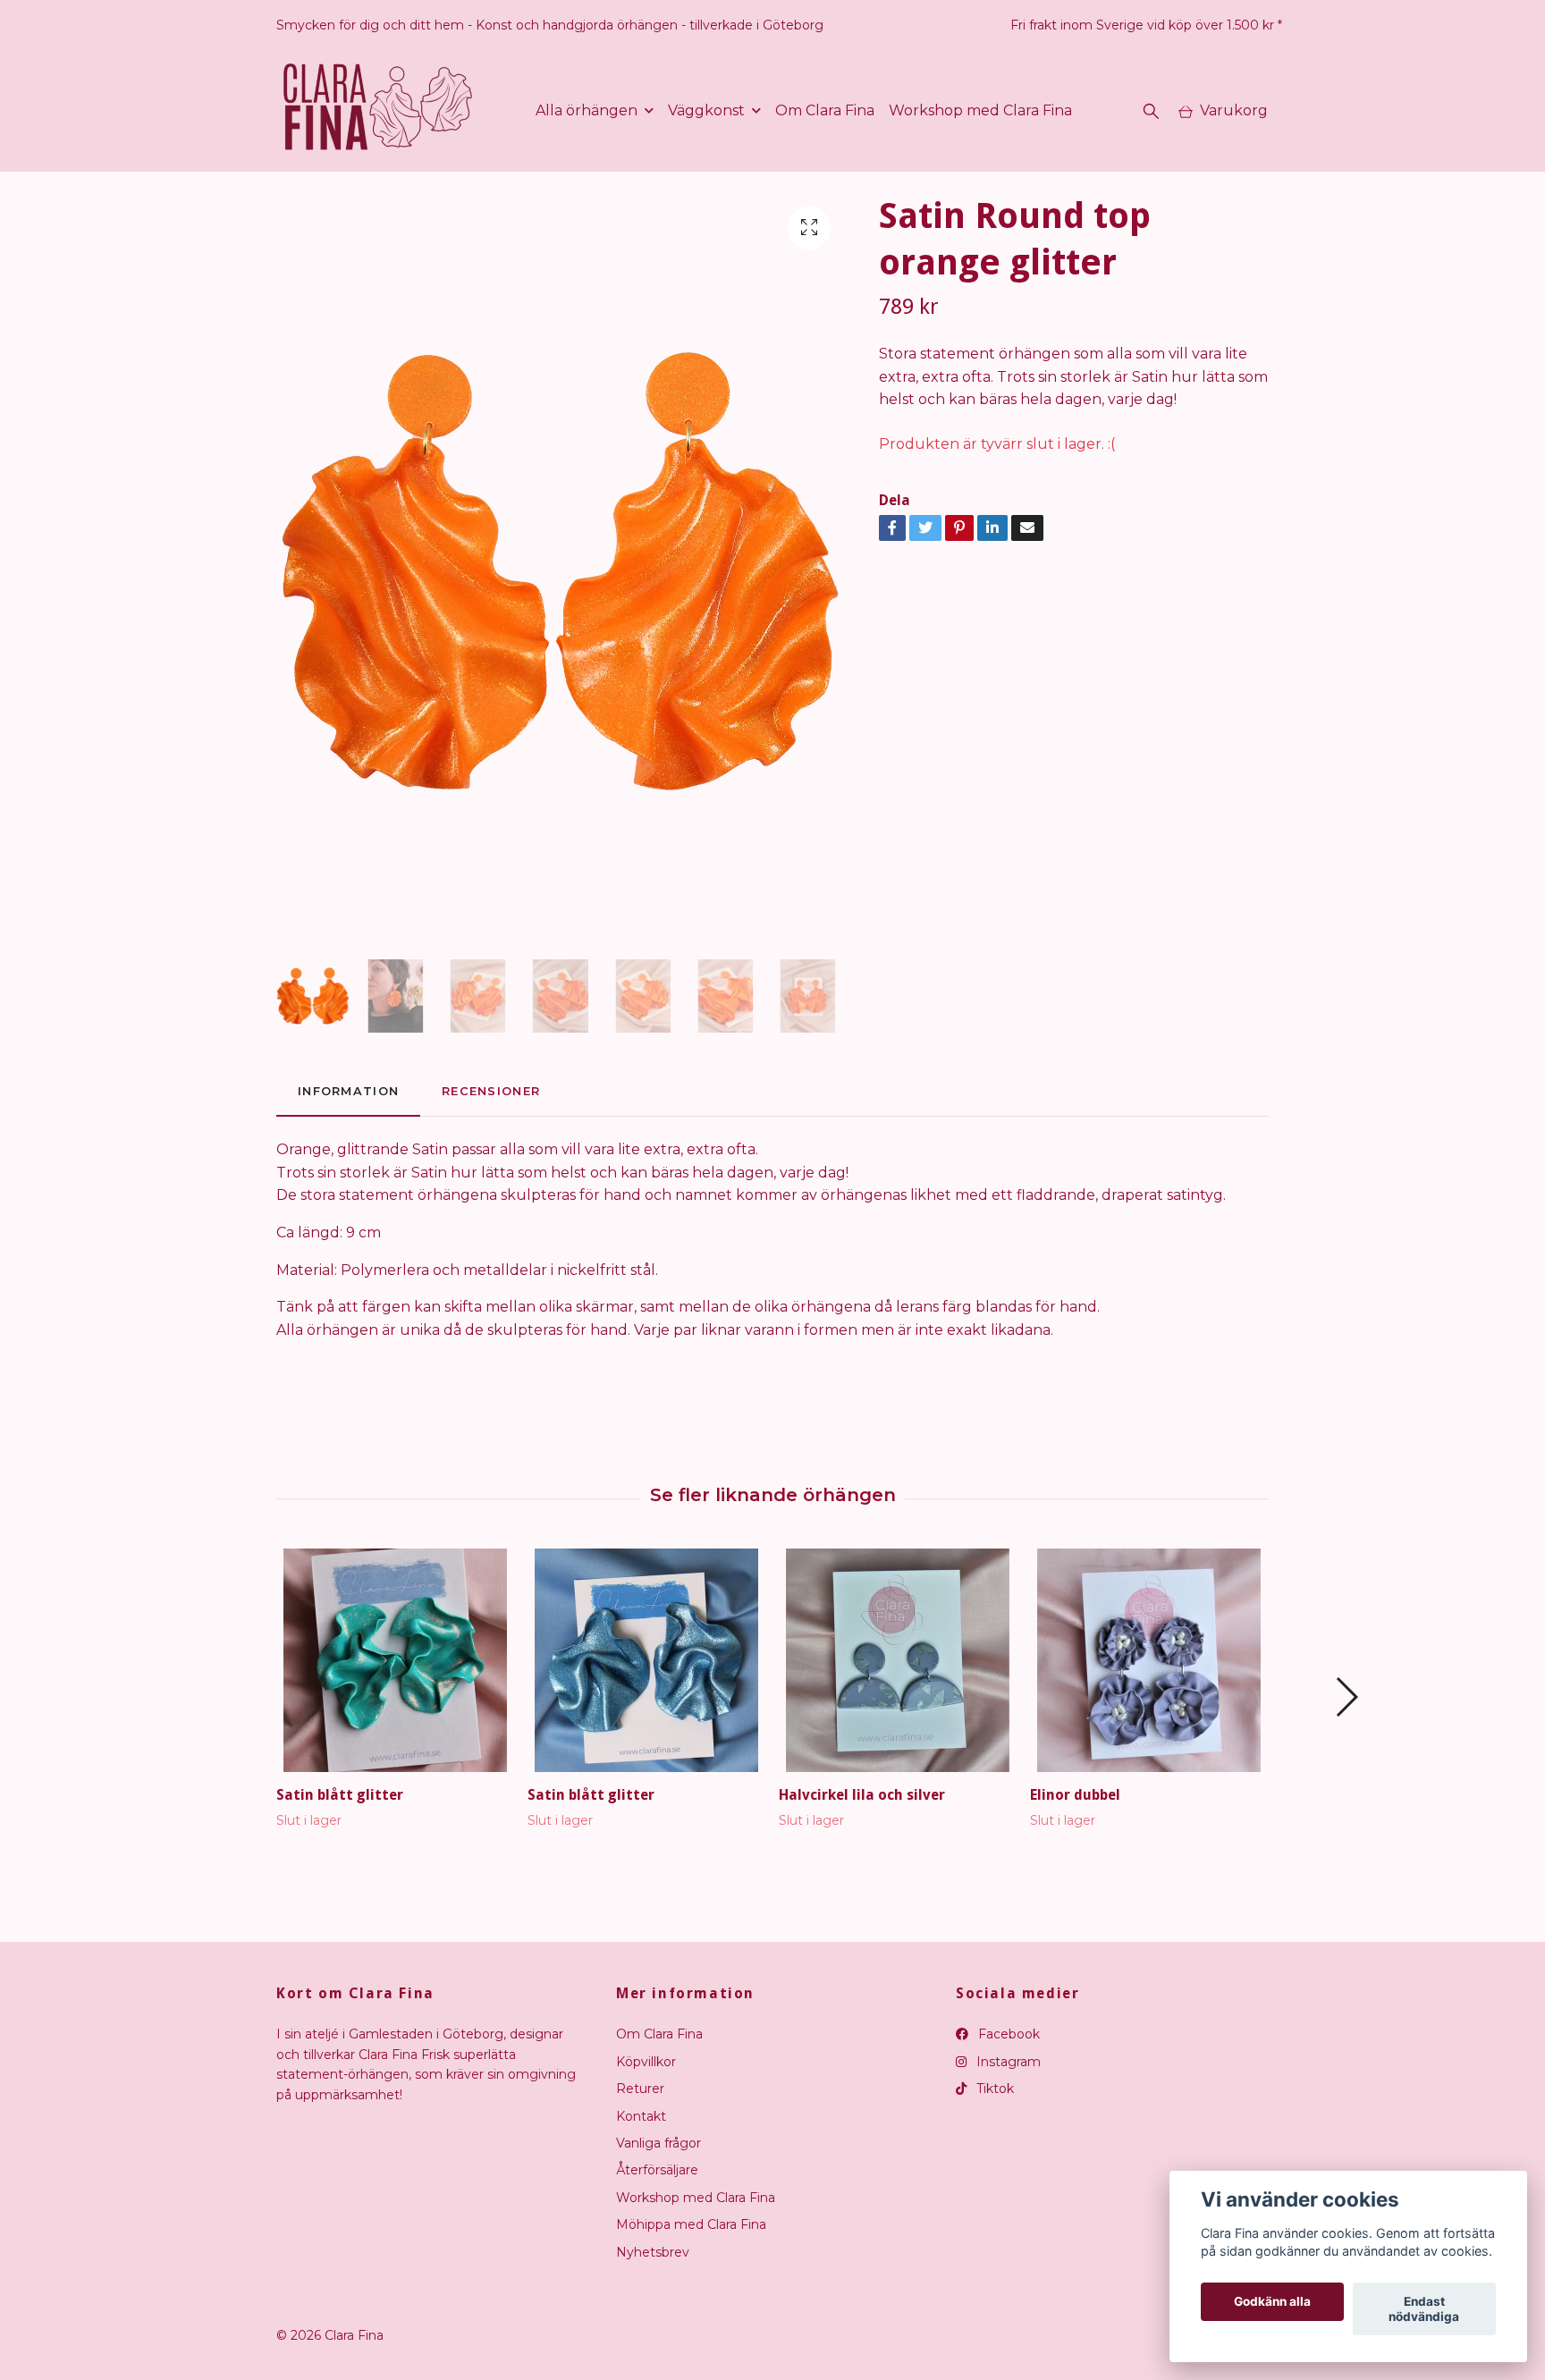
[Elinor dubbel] (1149, 1660)
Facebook (1007, 2034)
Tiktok (993, 2089)
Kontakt (641, 2116)
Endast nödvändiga (1424, 2309)
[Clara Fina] (379, 111)
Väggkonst (706, 110)
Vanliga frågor (659, 2143)
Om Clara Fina (825, 110)
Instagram (1007, 2062)
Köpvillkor (646, 2062)
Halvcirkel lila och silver (862, 1795)
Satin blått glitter (340, 1795)
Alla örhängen (587, 110)
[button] (1346, 1697)
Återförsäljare (657, 2170)
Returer (640, 2089)
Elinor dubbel (1075, 1795)
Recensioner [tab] (491, 1091)
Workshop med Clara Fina (980, 110)
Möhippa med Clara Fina (691, 2224)
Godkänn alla (1272, 2302)
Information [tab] (348, 1091)
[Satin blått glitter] (395, 1660)
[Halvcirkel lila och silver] (898, 1660)
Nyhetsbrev (653, 2252)
